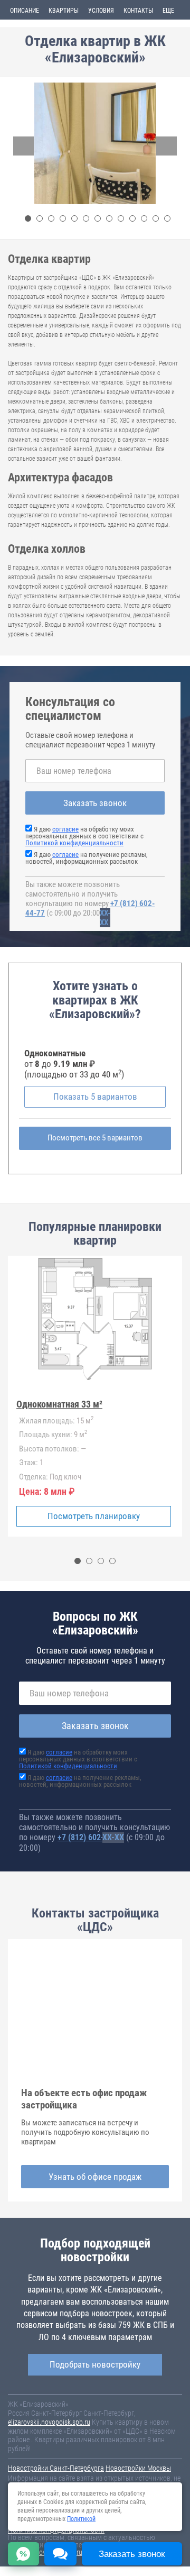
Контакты (138, 11)
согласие (65, 829)
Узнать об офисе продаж (95, 2177)
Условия (101, 11)
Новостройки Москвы (138, 2468)
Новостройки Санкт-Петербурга (56, 2468)
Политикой (81, 2519)
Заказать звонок (95, 803)
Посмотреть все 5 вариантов (95, 1138)
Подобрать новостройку (95, 2364)
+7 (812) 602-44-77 (91, 1837)
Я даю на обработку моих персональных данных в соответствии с (84, 836)
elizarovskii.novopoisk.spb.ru (49, 2422)
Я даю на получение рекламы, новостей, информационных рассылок (87, 858)
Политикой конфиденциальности (74, 843)
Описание (25, 11)
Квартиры (64, 11)
